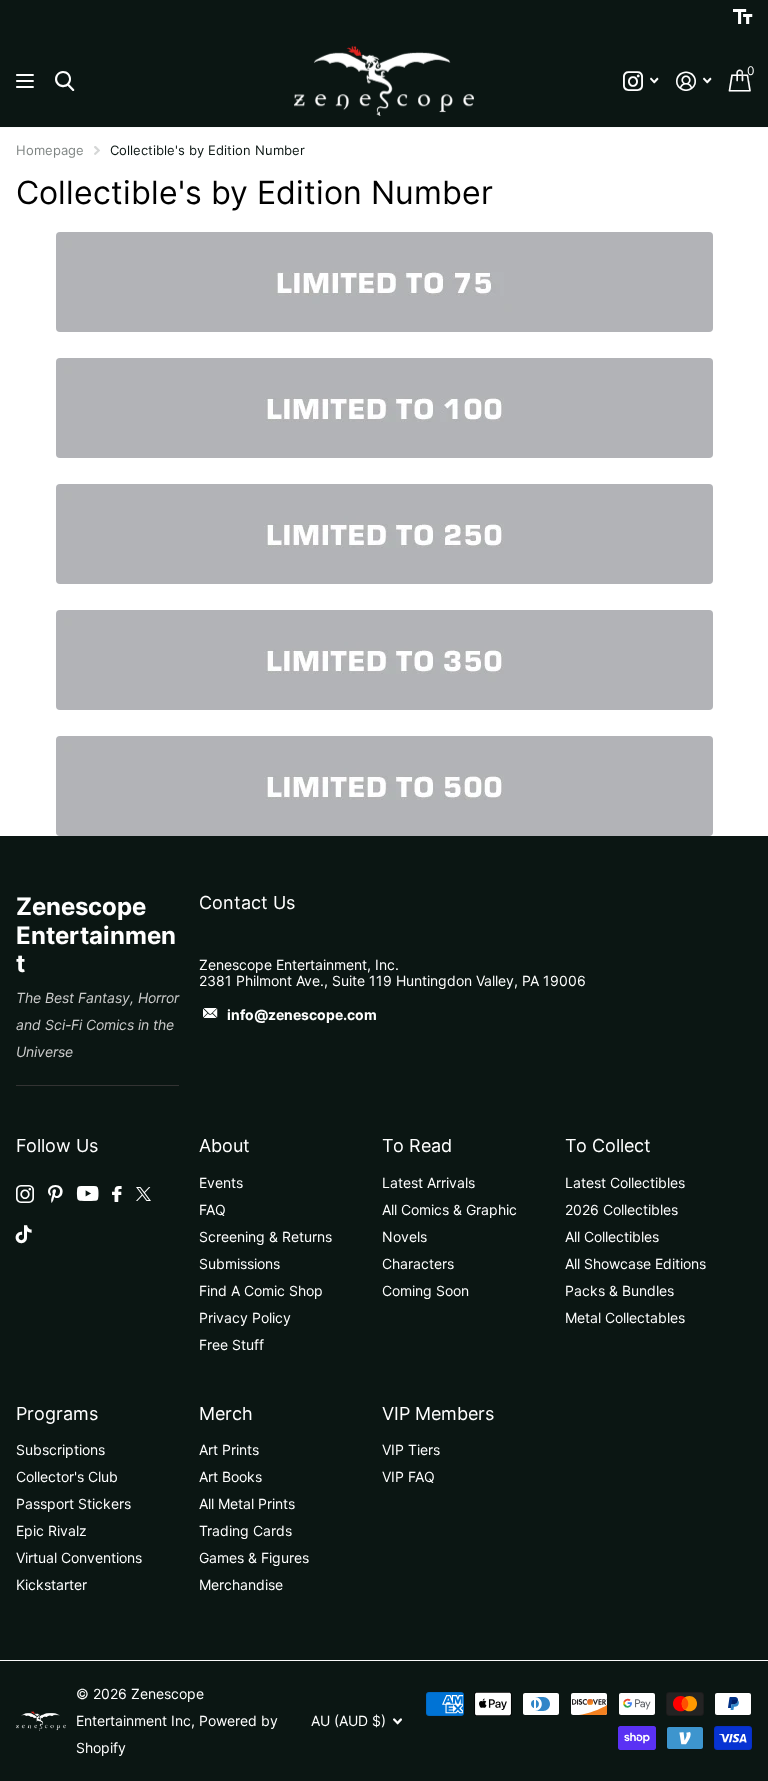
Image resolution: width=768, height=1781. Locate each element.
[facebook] (117, 1194)
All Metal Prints (247, 1503)
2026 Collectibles (621, 1209)
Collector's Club (67, 1476)
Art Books (230, 1476)
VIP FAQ (408, 1476)
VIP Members (438, 1413)
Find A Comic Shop (261, 1290)
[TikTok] (24, 1234)
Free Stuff (231, 1344)
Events (221, 1182)
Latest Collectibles (625, 1182)
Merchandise (241, 1584)
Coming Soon (425, 1290)
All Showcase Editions (635, 1263)
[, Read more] (640, 81)
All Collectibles (612, 1236)
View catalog (27, 81)
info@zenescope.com (302, 1014)
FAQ (212, 1209)
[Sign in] (693, 81)
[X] (143, 1194)
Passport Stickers (73, 1503)
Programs (57, 1413)
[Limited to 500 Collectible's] (384, 786)
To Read (417, 1145)
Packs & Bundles (619, 1290)
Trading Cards (245, 1530)
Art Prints (229, 1449)
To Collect (608, 1145)
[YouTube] (87, 1193)
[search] (64, 81)
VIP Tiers (411, 1449)
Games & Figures (254, 1557)
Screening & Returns (265, 1236)
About (224, 1145)
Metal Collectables (625, 1317)
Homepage (50, 150)
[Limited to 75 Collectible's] (384, 282)
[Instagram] (25, 1194)
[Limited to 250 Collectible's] (384, 532)
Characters (418, 1263)
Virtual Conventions (79, 1557)
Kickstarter (51, 1584)
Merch (226, 1413)
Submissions (239, 1263)
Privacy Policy (245, 1317)
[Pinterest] (55, 1194)
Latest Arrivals (428, 1182)
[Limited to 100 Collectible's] (384, 406)
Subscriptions (60, 1449)
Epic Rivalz (51, 1530)
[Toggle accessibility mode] (742, 17)
